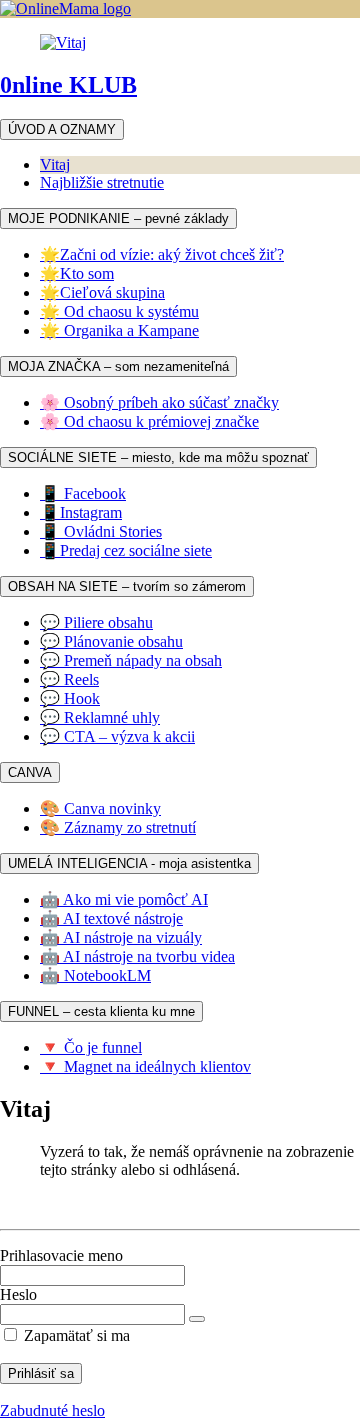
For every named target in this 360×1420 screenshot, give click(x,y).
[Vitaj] (63, 42)
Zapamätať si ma (75, 1335)
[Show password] (197, 1319)
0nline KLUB (68, 85)
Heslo (18, 1294)
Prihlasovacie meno (61, 1255)
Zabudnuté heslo (52, 1410)
